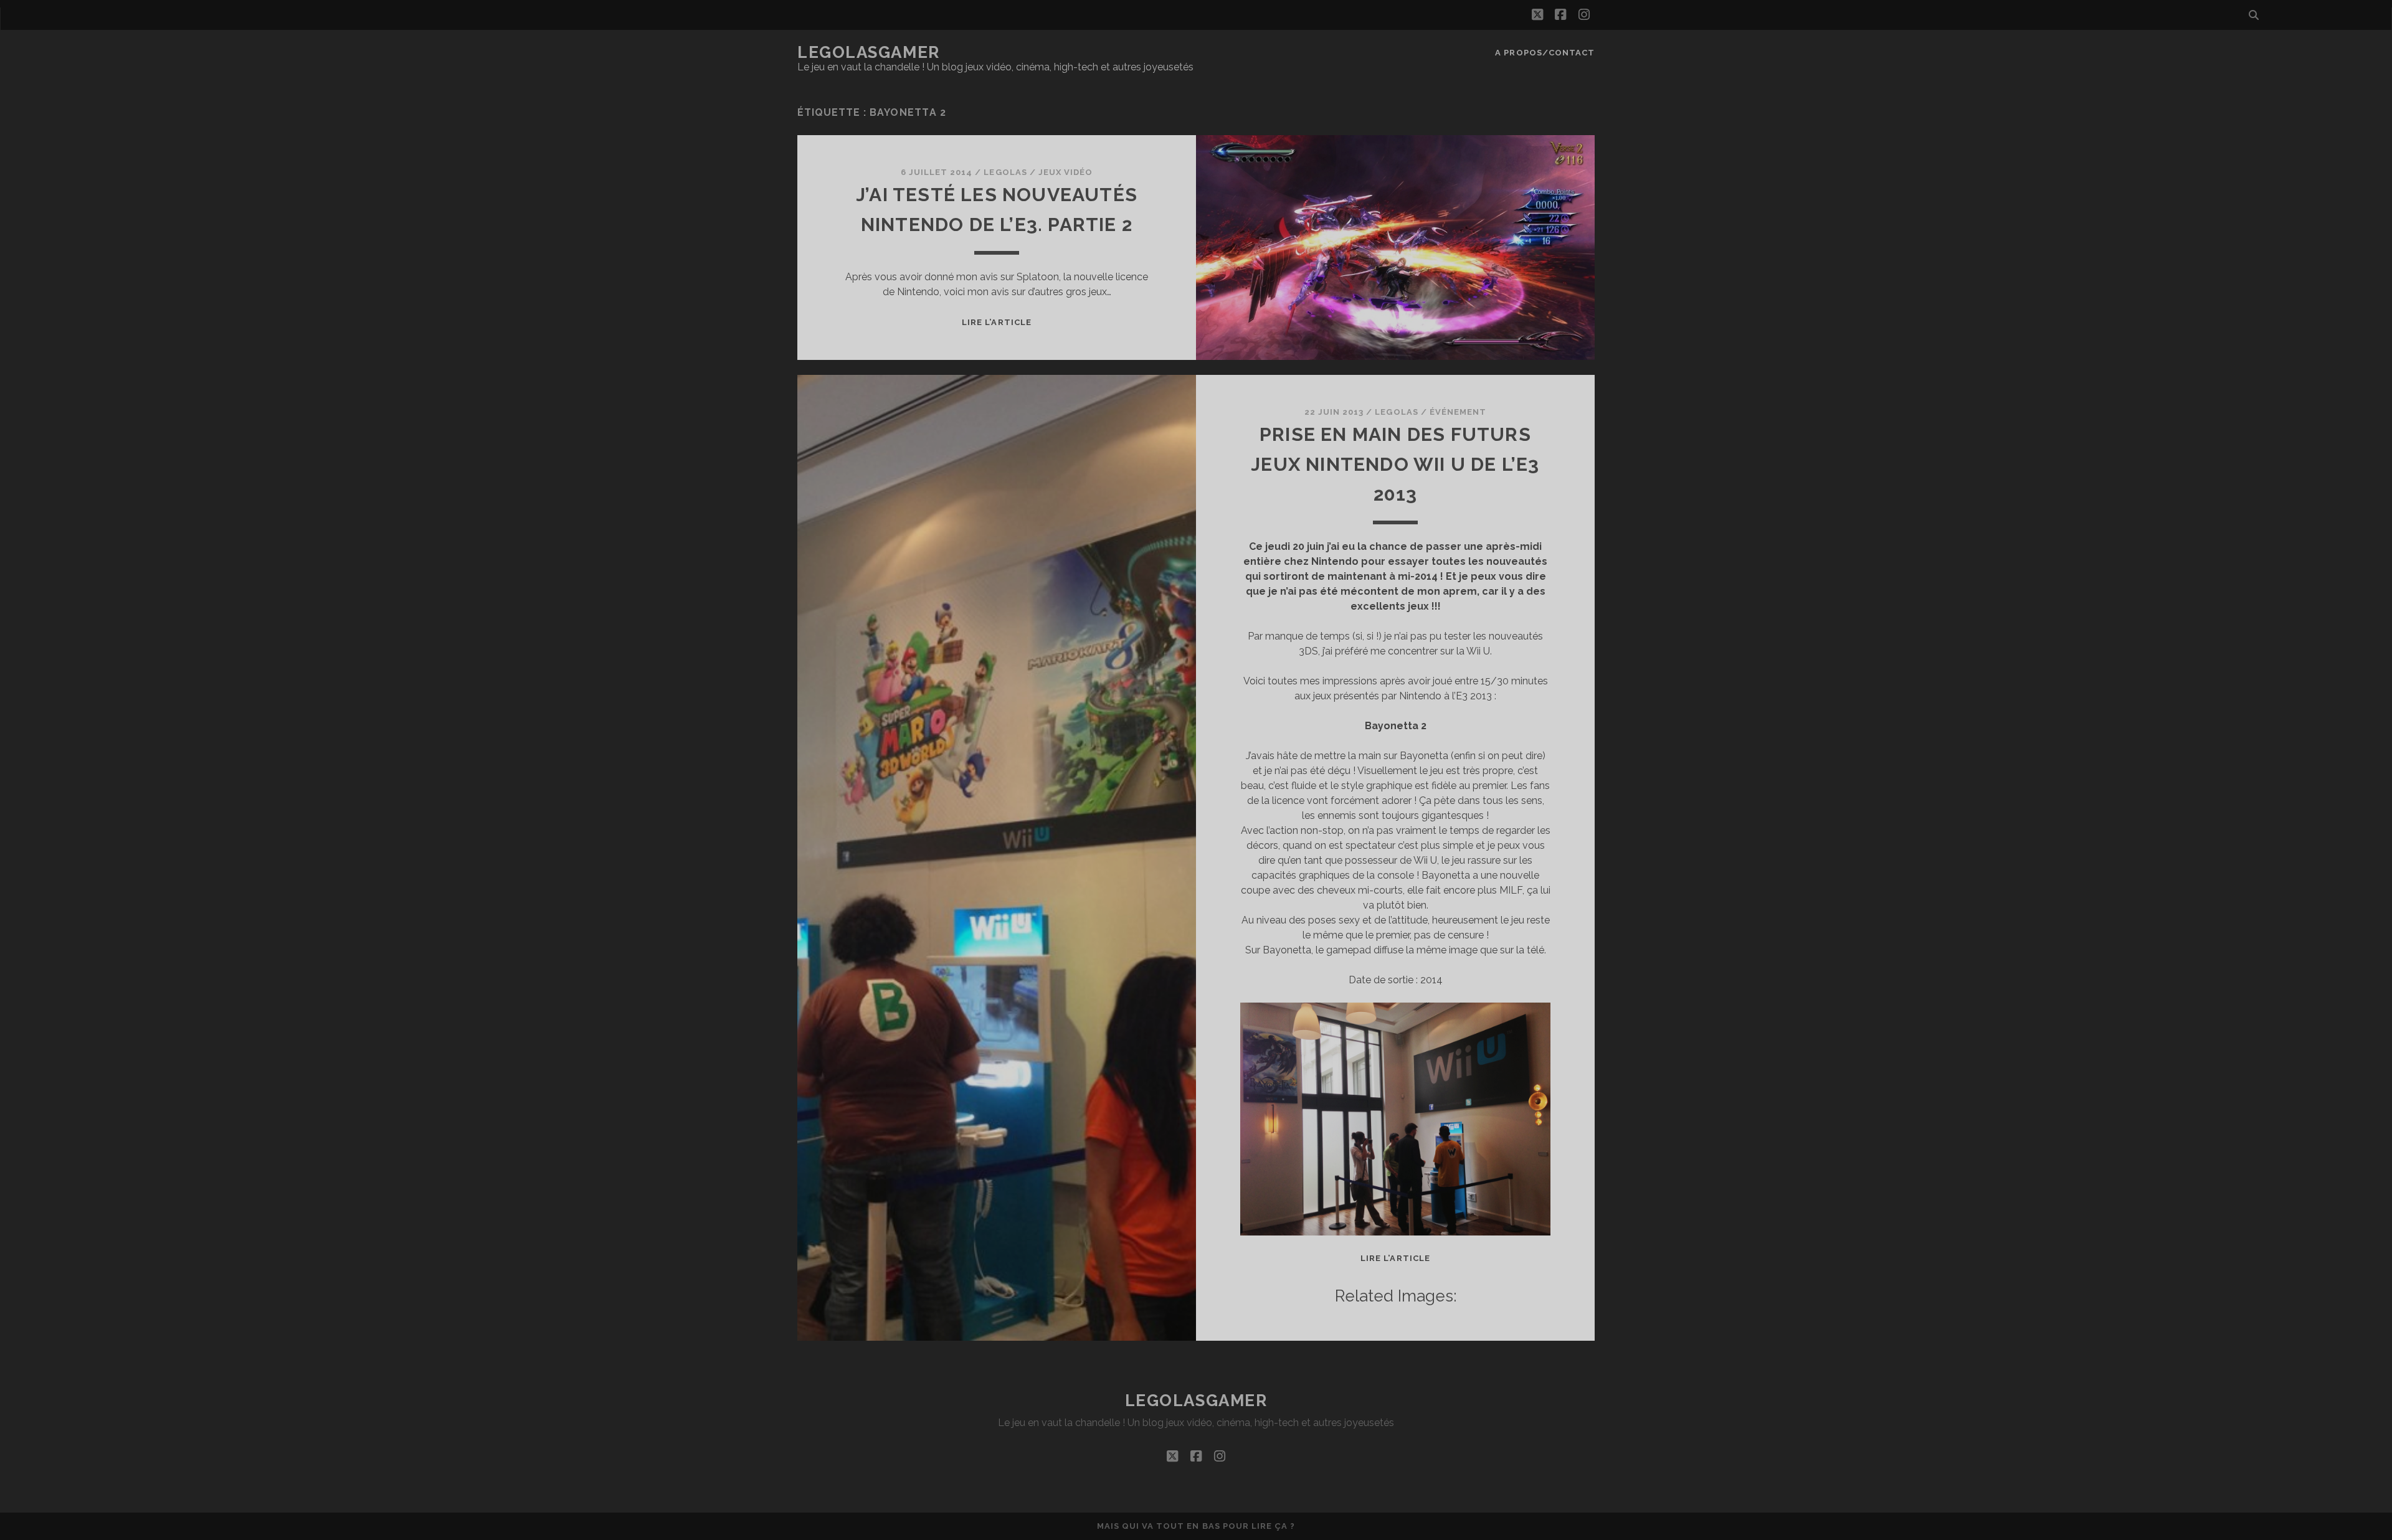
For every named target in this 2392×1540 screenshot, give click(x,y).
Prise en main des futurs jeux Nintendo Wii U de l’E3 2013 (1395, 464)
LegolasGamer (869, 52)
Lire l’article (997, 322)
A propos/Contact (1545, 53)
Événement (1458, 412)
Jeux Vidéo (1065, 172)
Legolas (1005, 172)
